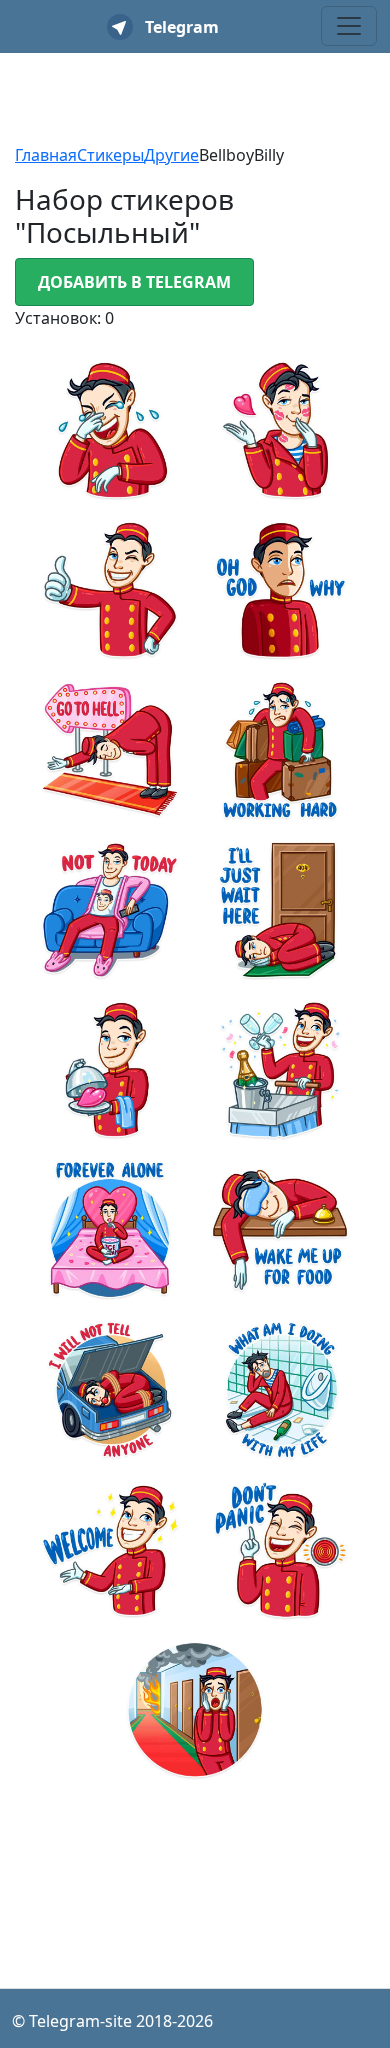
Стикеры (110, 155)
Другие (171, 155)
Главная (46, 155)
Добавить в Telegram (134, 282)
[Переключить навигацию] (349, 26)
